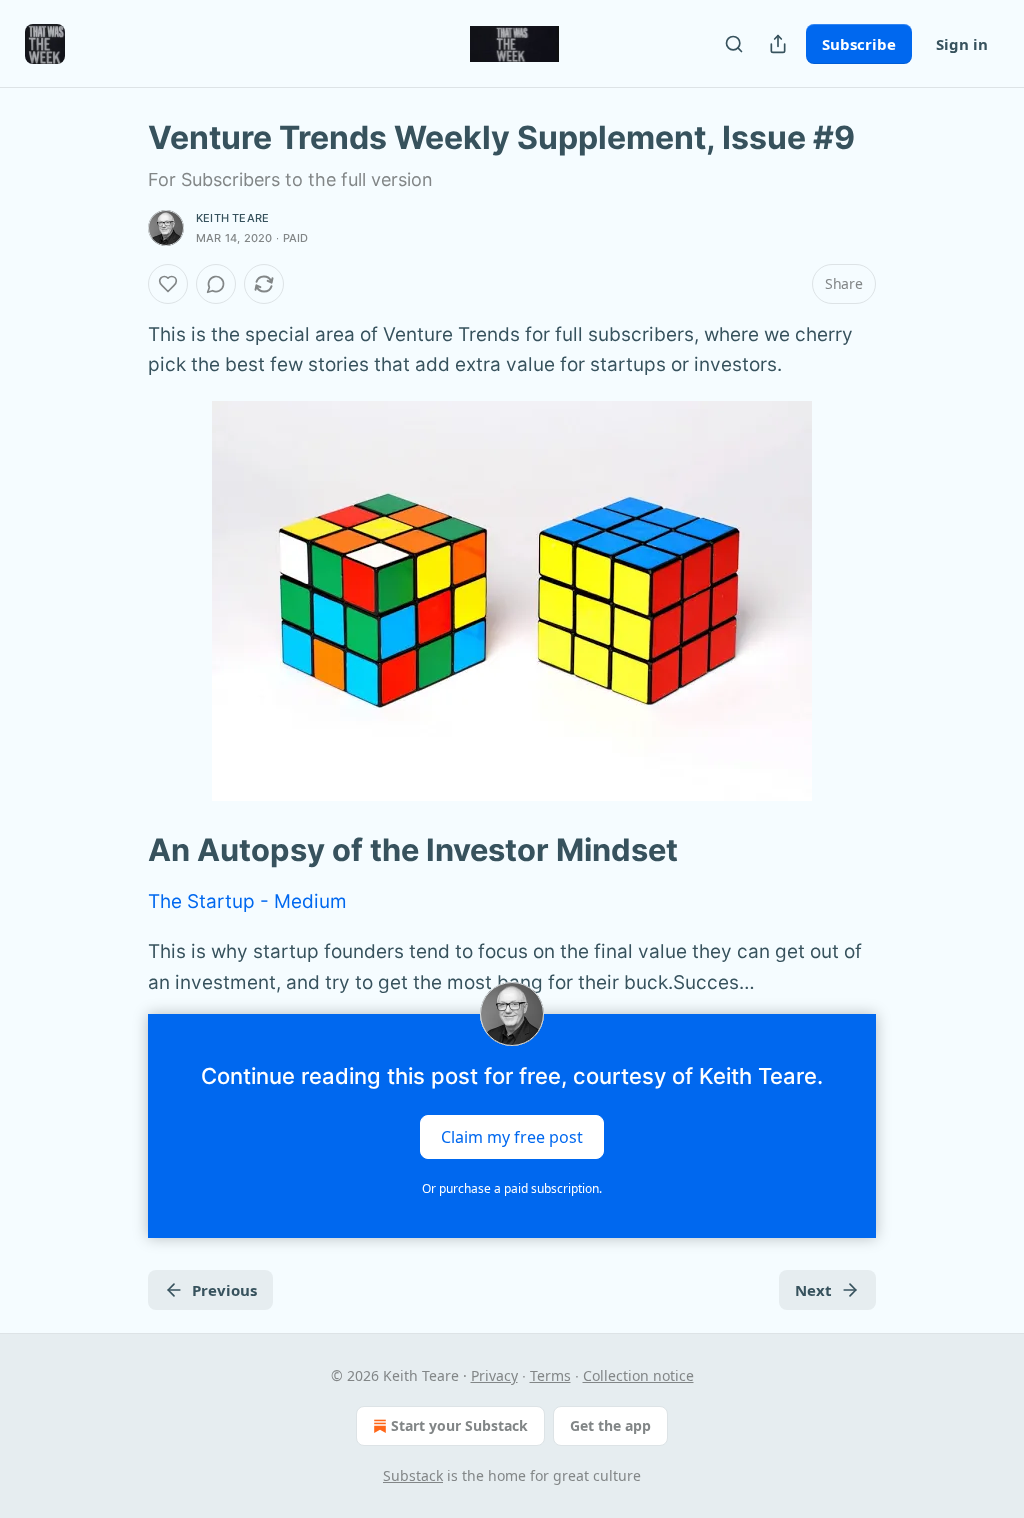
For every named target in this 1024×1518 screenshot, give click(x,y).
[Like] (168, 284)
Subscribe (859, 44)
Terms (550, 1375)
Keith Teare (232, 218)
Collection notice (638, 1375)
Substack (413, 1475)
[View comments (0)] (216, 284)
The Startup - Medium (247, 901)
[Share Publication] (778, 44)
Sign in (962, 44)
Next (813, 1290)
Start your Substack (459, 1425)
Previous (224, 1290)
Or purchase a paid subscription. (512, 1188)
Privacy (494, 1375)
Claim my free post (512, 1137)
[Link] (120, 850)
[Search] (734, 44)
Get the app (610, 1425)
